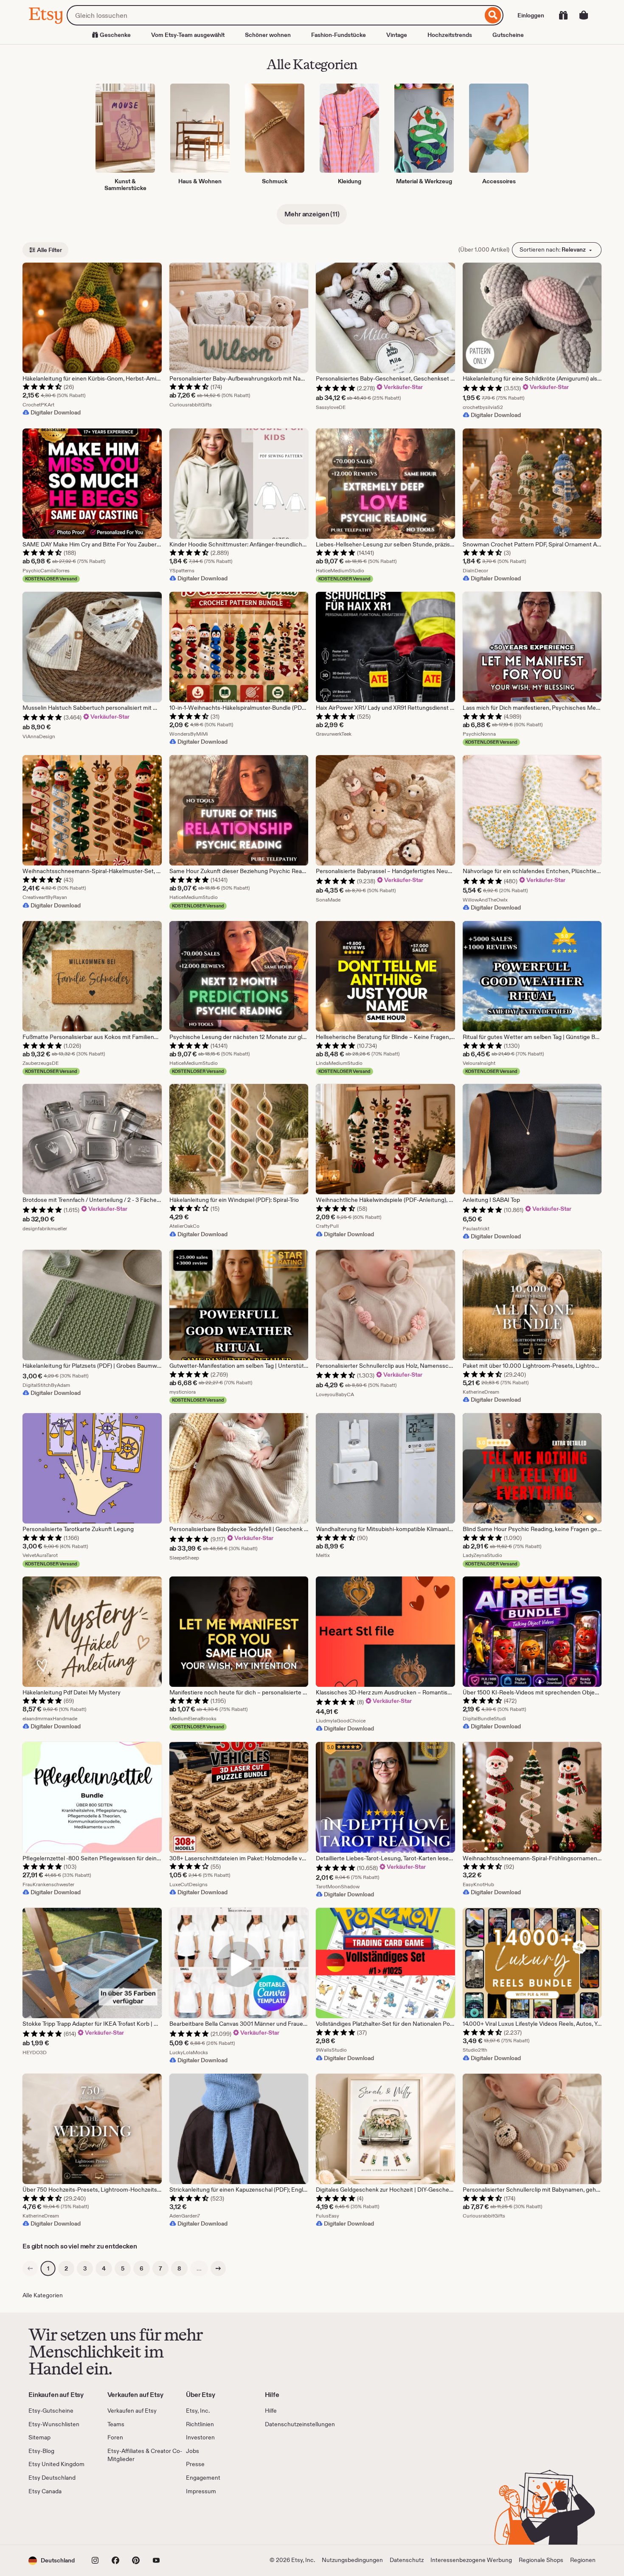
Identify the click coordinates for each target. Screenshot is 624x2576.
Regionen (583, 2560)
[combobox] (275, 15)
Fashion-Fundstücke (339, 35)
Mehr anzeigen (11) (312, 214)
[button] (52, 2561)
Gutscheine (508, 35)
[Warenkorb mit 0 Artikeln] (584, 15)
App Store (57, 2520)
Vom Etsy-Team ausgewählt (188, 35)
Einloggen (531, 15)
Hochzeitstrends (450, 35)
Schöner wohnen (268, 35)
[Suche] (493, 15)
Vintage (397, 35)
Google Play (121, 2520)
